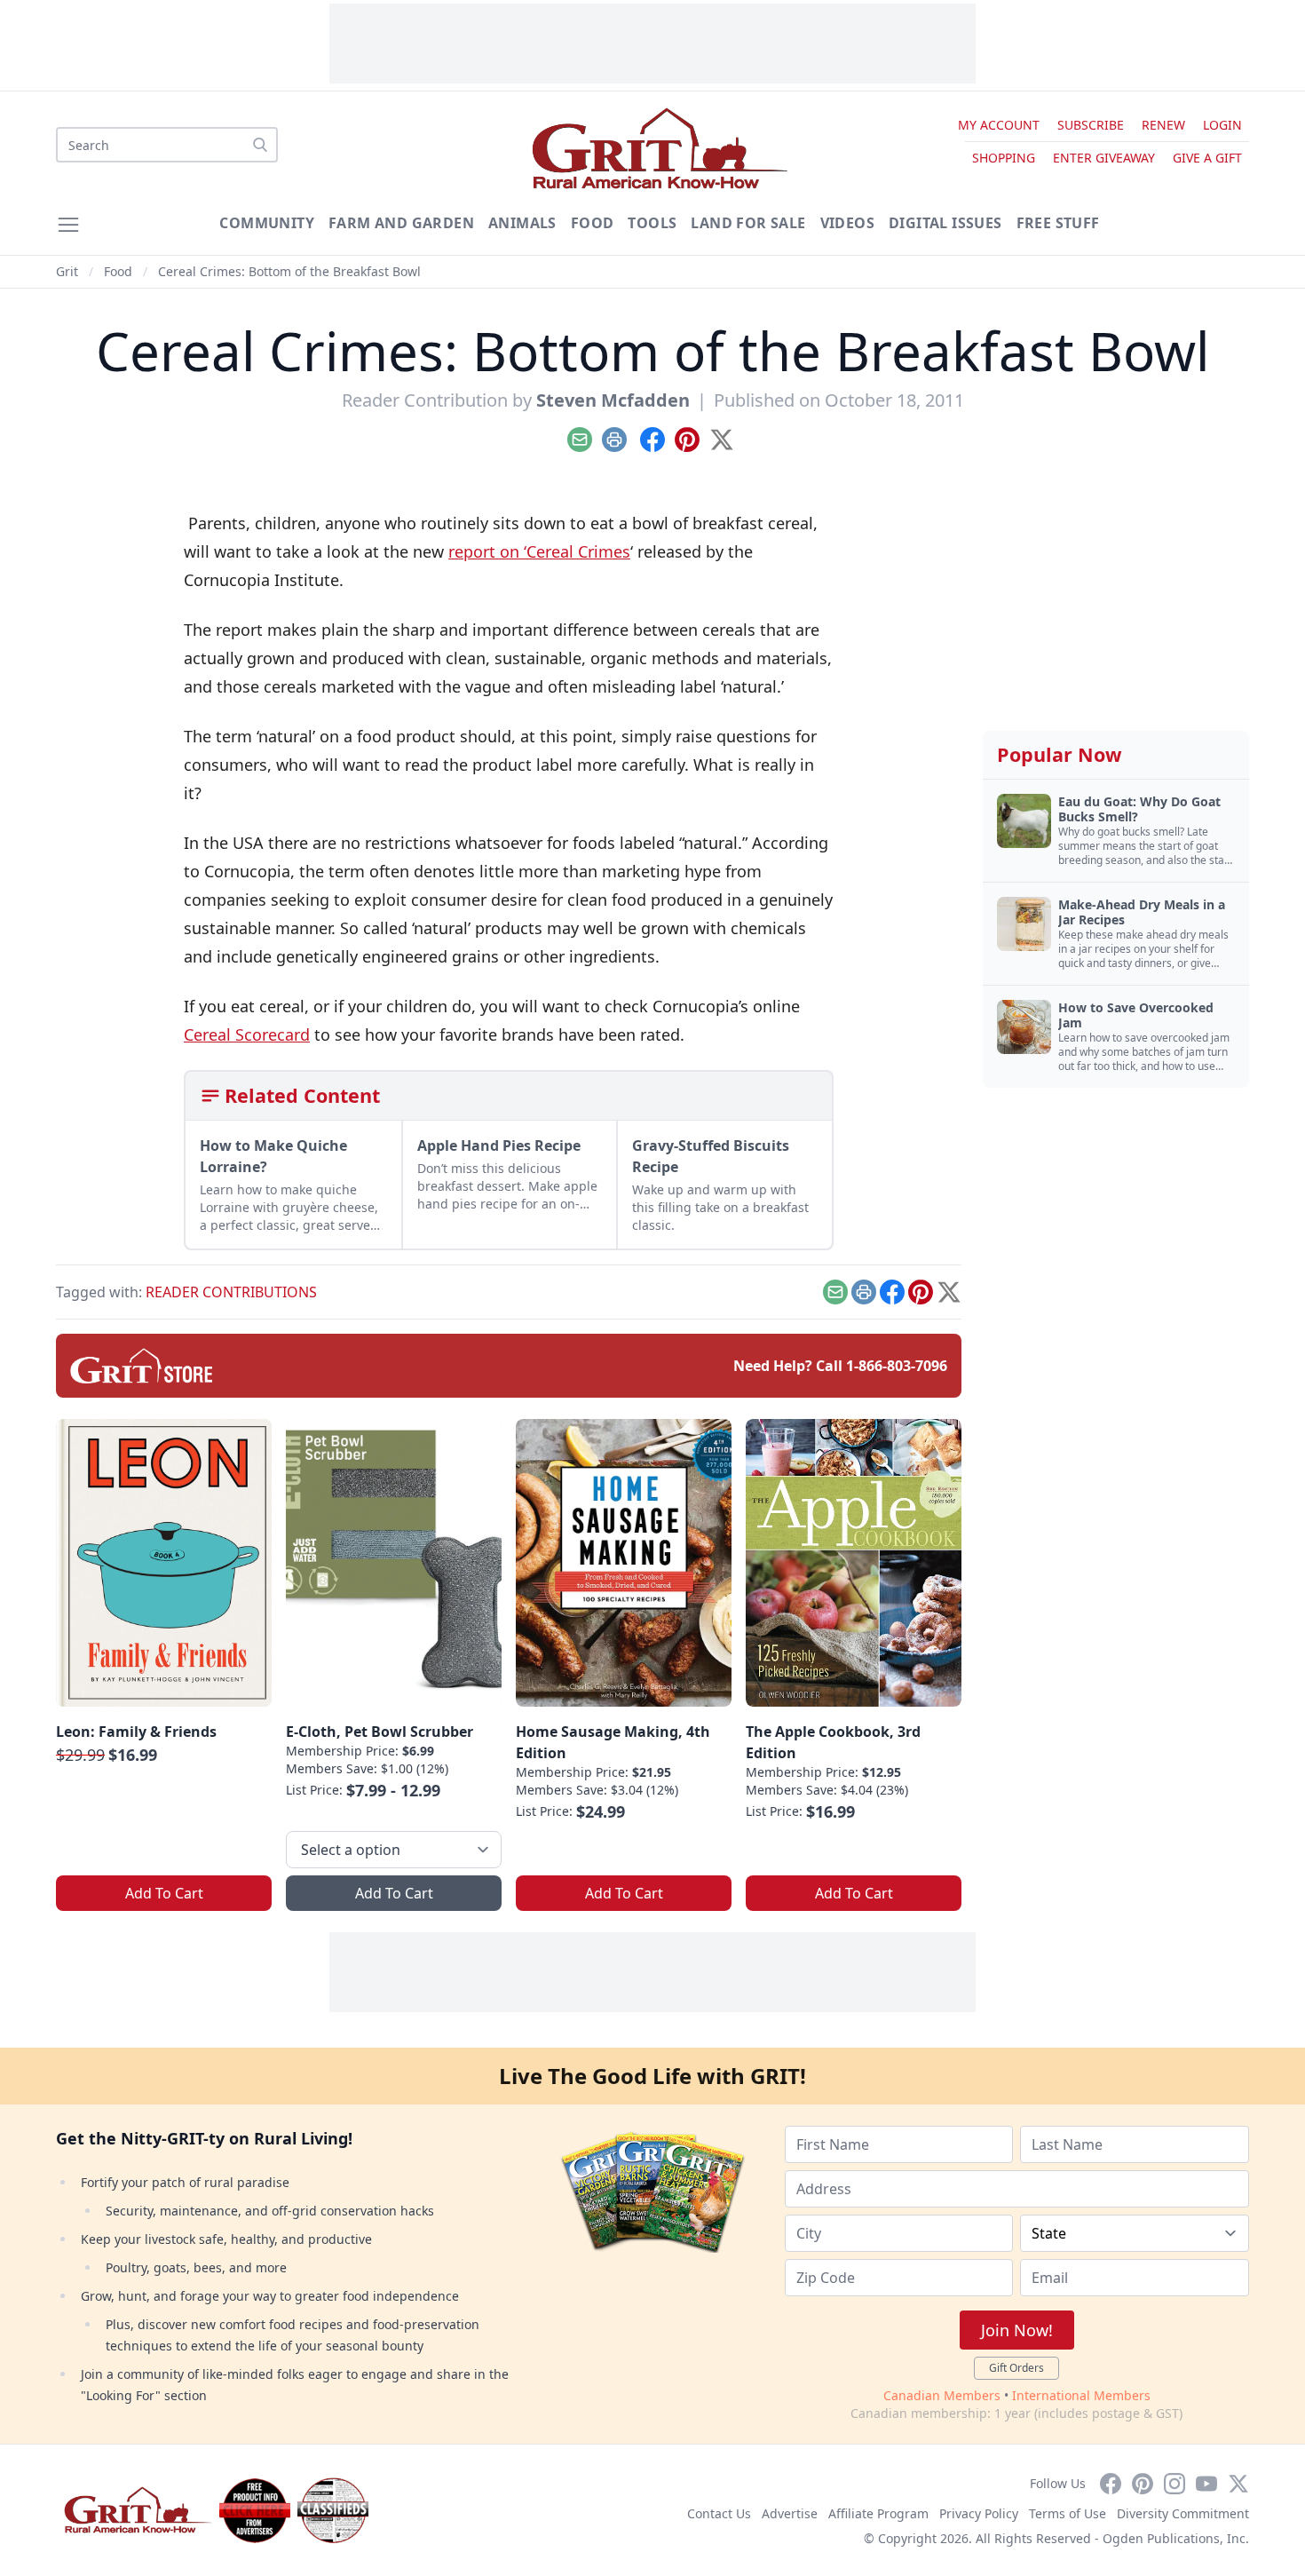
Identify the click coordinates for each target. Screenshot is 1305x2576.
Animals (522, 223)
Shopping (1004, 158)
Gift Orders (1016, 2368)
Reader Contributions (231, 1292)
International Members (1081, 2395)
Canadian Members (942, 2395)
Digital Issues (945, 223)
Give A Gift (1207, 158)
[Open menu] (68, 225)
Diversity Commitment (1183, 2513)
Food (593, 223)
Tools (652, 223)
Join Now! (1017, 2330)
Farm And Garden (401, 223)
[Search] (260, 145)
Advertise (790, 2513)
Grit (67, 271)
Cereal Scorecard (247, 1034)
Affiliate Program (878, 2513)
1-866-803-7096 (897, 1366)
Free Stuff (1058, 223)
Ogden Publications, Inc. (1176, 2538)
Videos (847, 223)
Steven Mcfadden (613, 400)
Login (1222, 125)
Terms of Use (1068, 2513)
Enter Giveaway (1104, 158)
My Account (999, 125)
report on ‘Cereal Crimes (539, 551)
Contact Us (719, 2513)
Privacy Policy (979, 2513)
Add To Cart (164, 1893)
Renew (1163, 125)
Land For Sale (748, 223)
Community (267, 223)
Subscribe (1091, 125)
